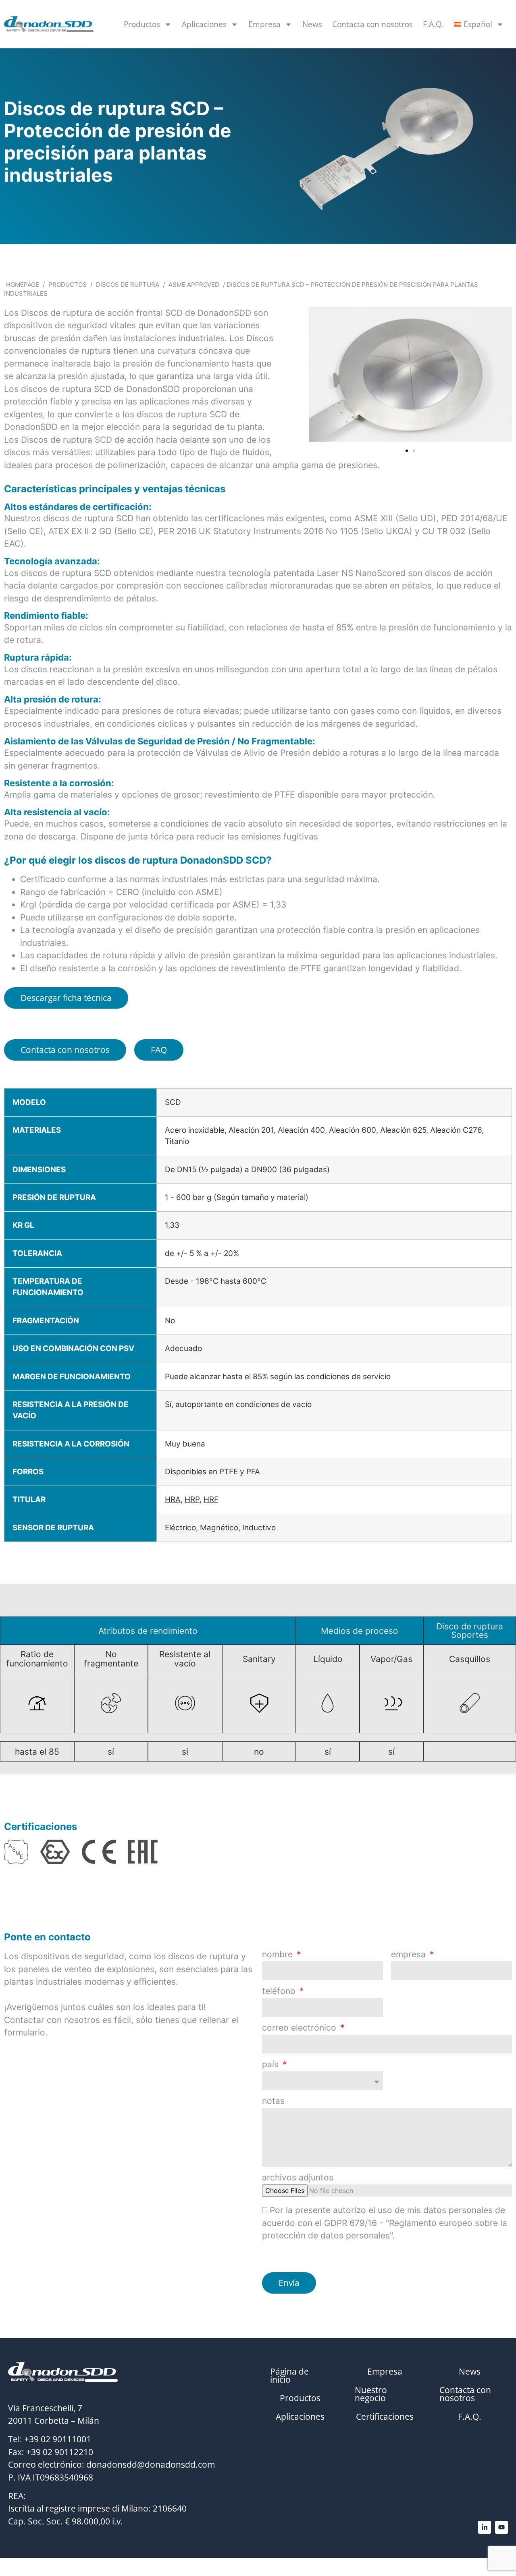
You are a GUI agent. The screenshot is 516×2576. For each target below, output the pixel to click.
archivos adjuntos (298, 2178)
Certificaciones (385, 2416)
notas (273, 2101)
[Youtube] (501, 2527)
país (272, 2065)
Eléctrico (180, 1528)
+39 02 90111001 (58, 2439)
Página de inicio (289, 2375)
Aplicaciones (204, 24)
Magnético (219, 1528)
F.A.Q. (433, 24)
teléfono (280, 1991)
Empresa (264, 24)
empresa (410, 1955)
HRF (211, 1499)
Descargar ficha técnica (66, 998)
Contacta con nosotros (372, 24)
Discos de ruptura (128, 285)
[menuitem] (479, 24)
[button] (318, 376)
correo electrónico (300, 2028)
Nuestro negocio (371, 2394)
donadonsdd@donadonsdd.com (151, 2464)
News (312, 24)
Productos (142, 24)
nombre (279, 1955)
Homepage (23, 285)
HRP (192, 1499)
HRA (173, 1499)
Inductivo (259, 1528)
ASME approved (194, 285)
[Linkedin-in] (485, 2527)
